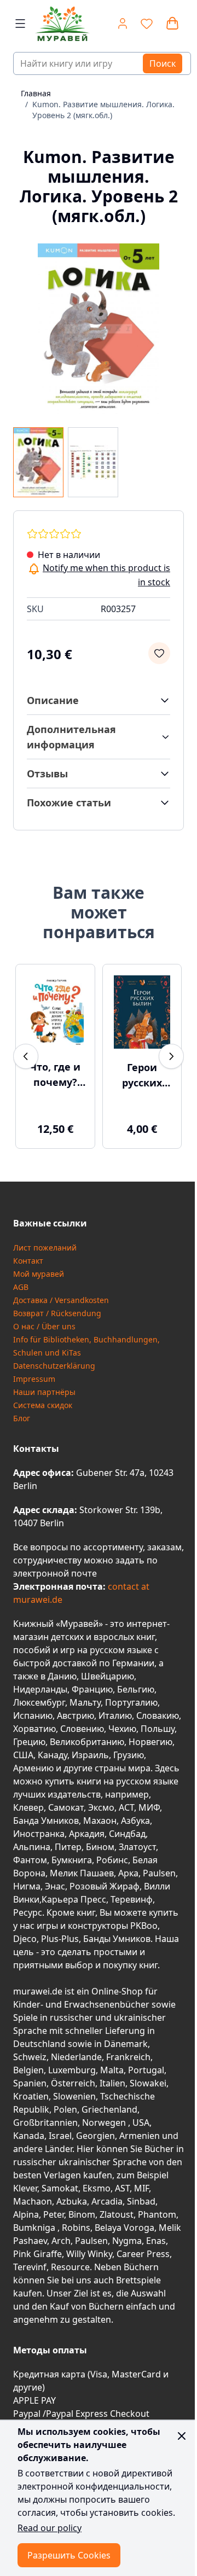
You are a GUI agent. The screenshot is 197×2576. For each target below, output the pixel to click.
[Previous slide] (26, 1056)
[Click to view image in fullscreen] (99, 329)
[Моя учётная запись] (123, 24)
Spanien (30, 2083)
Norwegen (105, 2123)
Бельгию (136, 1689)
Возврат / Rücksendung (57, 1313)
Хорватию (34, 1729)
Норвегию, (152, 1742)
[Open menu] (20, 24)
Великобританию (87, 1742)
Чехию (122, 1729)
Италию (115, 1716)
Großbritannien (45, 2123)
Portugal (146, 2070)
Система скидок (43, 1405)
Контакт (28, 1261)
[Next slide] (171, 1056)
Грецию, (30, 1742)
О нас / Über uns (44, 1326)
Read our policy (50, 2528)
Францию (92, 1689)
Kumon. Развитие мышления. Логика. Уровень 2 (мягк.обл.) (103, 110)
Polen (65, 2109)
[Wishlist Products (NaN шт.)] (147, 24)
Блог (22, 1418)
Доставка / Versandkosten (61, 1300)
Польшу (158, 1729)
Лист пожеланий (45, 1248)
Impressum (34, 1379)
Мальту (85, 1702)
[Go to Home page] (58, 24)
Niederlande (76, 2057)
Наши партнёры (44, 1392)
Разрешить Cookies (69, 2555)
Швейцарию (108, 1676)
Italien (112, 2083)
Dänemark (126, 2044)
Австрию (76, 1716)
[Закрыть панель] (182, 2436)
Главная (36, 93)
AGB (21, 1287)
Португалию (131, 1702)
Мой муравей (39, 1274)
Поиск (163, 63)
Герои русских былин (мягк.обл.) (142, 1075)
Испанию (33, 1716)
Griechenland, (111, 2109)
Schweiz (30, 2057)
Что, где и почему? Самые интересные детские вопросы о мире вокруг (55, 1075)
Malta (112, 2070)
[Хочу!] (159, 653)
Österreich (73, 2083)
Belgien (28, 2070)
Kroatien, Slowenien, (57, 2096)
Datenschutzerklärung (54, 1366)
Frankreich (128, 2057)
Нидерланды (40, 1689)
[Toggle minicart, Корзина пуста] (172, 24)
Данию (62, 1676)
